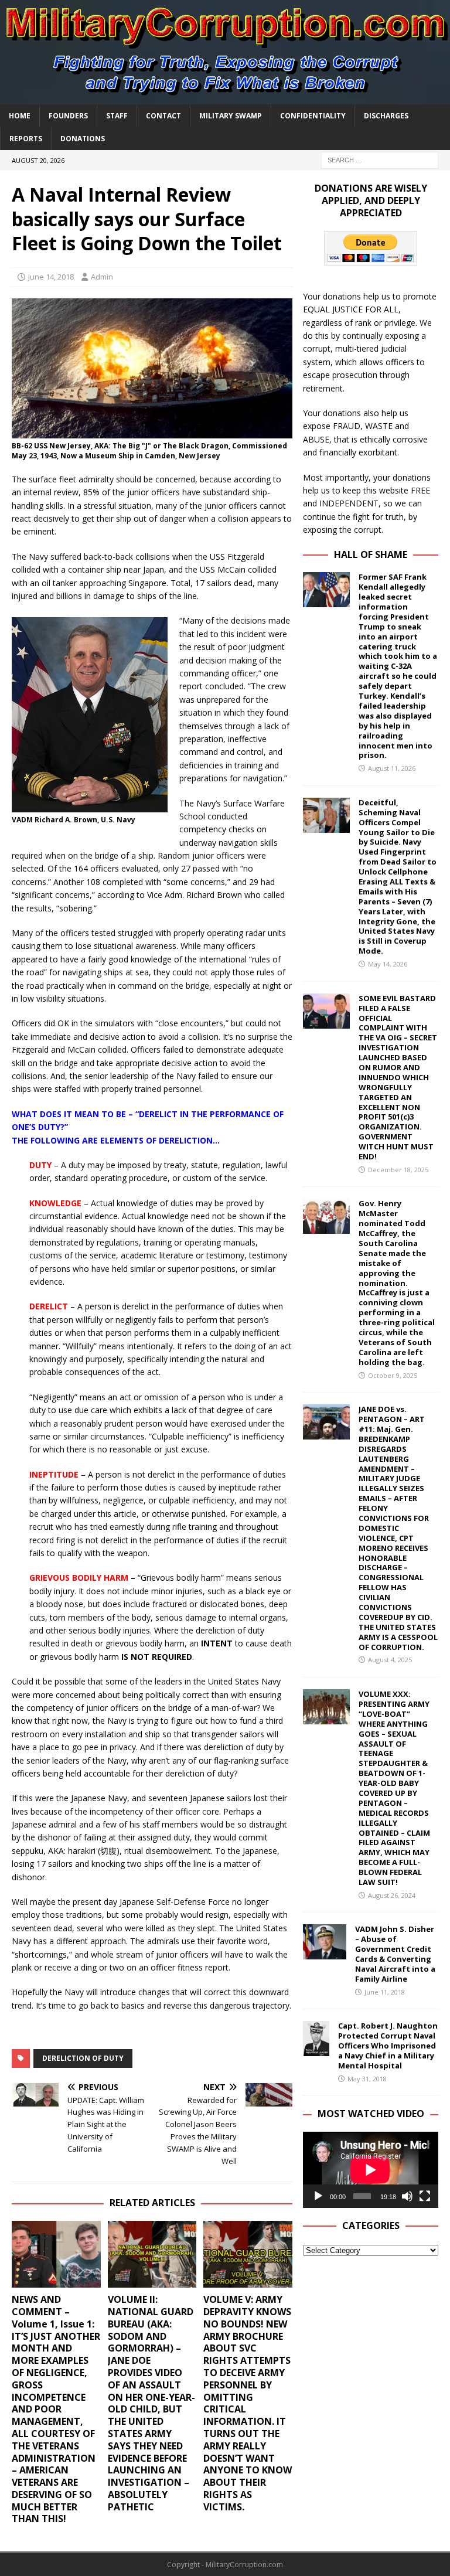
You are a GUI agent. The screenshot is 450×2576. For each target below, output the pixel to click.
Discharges (386, 116)
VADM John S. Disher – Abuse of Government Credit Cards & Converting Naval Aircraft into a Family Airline (395, 1954)
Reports (26, 139)
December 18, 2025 (398, 1170)
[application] (370, 2170)
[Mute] (407, 2196)
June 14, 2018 (51, 277)
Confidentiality (313, 116)
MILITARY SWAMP (231, 116)
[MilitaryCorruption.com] (225, 97)
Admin (102, 277)
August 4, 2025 (390, 1660)
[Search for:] (380, 159)
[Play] (318, 2196)
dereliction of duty (83, 2058)
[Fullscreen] (425, 2196)
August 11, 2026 (392, 768)
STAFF (117, 116)
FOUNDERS (68, 116)
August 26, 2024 (392, 1895)
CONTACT (163, 116)
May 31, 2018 (367, 2079)
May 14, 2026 (388, 964)
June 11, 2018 (385, 1992)
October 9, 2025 (393, 1375)
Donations (83, 139)
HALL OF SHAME (371, 554)
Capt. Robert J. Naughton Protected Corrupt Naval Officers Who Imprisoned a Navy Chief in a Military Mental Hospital (388, 2046)
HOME (20, 116)
